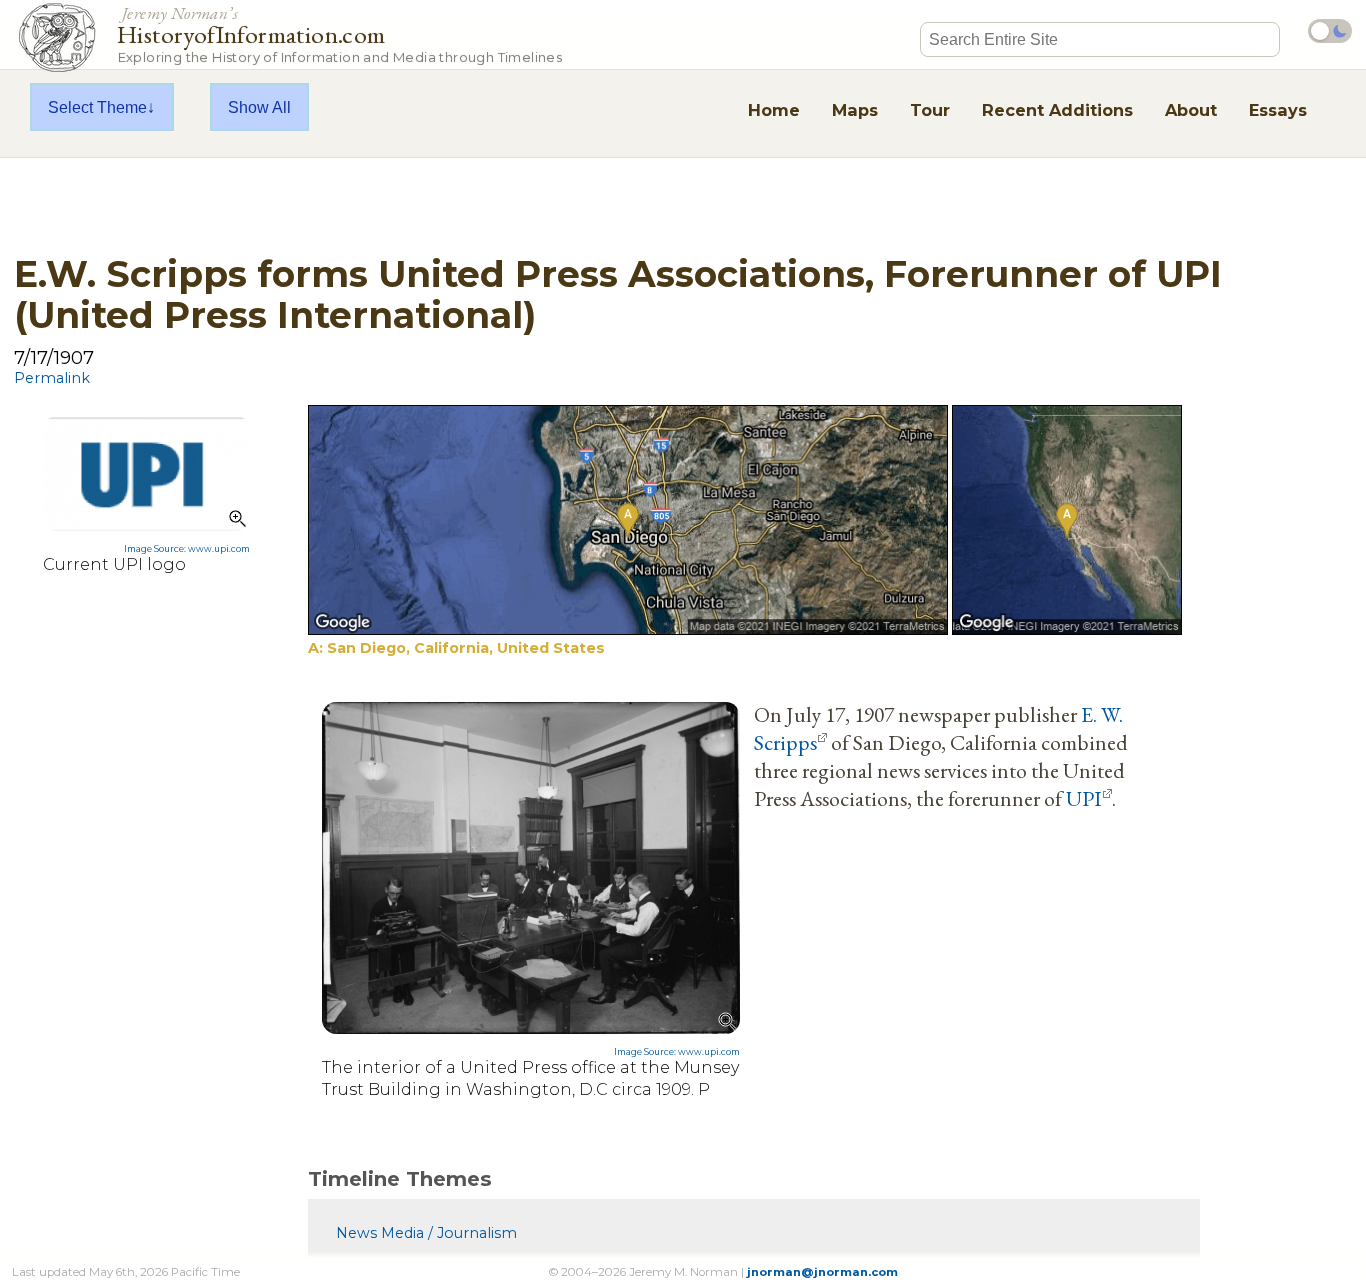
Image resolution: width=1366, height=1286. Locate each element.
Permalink (52, 378)
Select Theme (97, 107)
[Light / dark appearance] (1330, 31)
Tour (930, 110)
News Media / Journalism (426, 1233)
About (1191, 110)
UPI (1084, 798)
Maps (855, 110)
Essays (1278, 110)
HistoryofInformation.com (339, 33)
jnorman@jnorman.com (822, 1272)
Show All (259, 107)
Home (774, 110)
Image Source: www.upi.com (187, 549)
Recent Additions (1057, 110)
